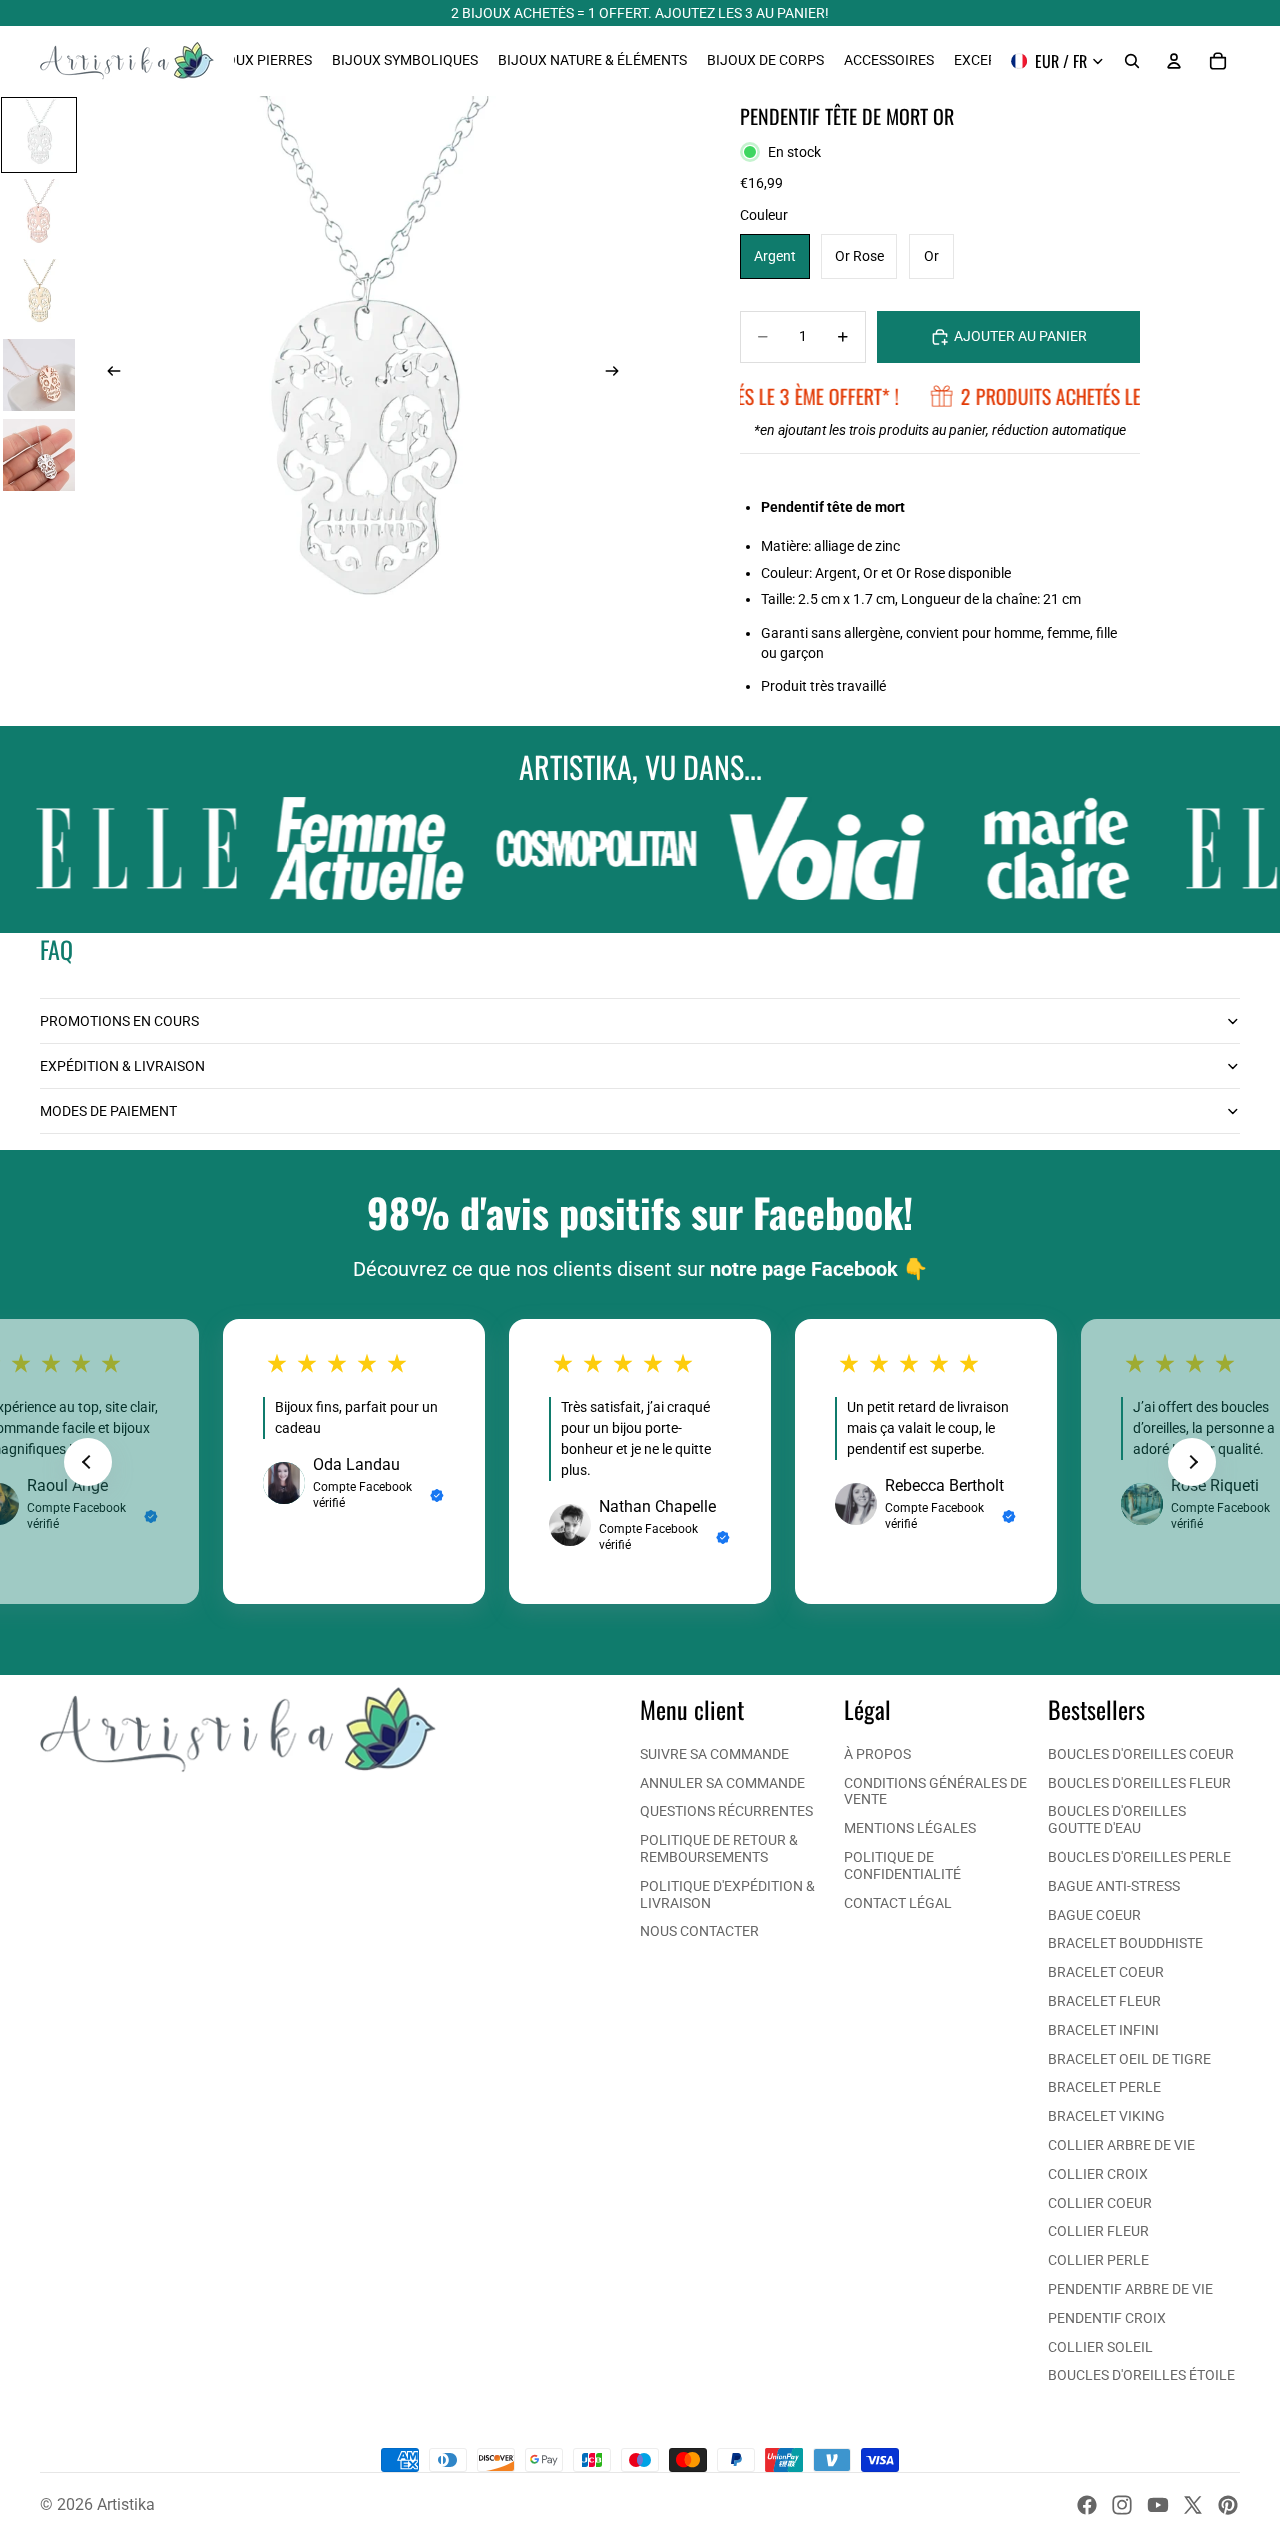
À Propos (877, 1754)
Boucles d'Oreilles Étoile (1141, 2375)
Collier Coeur (1100, 2203)
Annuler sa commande (722, 1783)
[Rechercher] (1132, 61)
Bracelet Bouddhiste (1125, 1943)
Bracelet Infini (1103, 2030)
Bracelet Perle (1104, 2087)
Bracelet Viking (1106, 2116)
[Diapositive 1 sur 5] (39, 135)
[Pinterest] (1228, 2505)
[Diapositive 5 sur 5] (39, 455)
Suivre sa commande (714, 1754)
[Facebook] (1087, 2505)
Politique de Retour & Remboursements (719, 1848)
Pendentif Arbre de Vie (1130, 2289)
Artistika (126, 2504)
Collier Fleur (1098, 2231)
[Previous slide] (88, 1462)
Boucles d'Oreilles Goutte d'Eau (1117, 1819)
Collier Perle (1098, 2260)
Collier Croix (1098, 2174)
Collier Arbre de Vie (1121, 2145)
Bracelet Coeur (1106, 1972)
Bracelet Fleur (1104, 2001)
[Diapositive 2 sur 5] (39, 215)
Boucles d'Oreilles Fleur (1139, 1783)
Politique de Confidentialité (902, 1865)
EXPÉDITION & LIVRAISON (122, 1066)
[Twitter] (1193, 2505)
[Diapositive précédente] (108, 373)
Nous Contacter (699, 1931)
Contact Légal (898, 1903)
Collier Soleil (1100, 2347)
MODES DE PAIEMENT (108, 1111)
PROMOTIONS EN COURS (119, 1021)
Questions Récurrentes (726, 1811)
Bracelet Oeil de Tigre (1129, 2059)
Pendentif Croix (1107, 2318)
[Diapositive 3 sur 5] (39, 295)
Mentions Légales (910, 1828)
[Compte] (1174, 61)
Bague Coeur (1094, 1915)
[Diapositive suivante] (618, 373)
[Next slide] (1192, 1462)
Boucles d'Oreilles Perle (1139, 1857)
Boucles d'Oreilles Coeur (1141, 1754)
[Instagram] (1122, 2505)
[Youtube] (1158, 2505)
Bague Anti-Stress (1114, 1886)
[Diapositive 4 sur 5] (39, 375)
